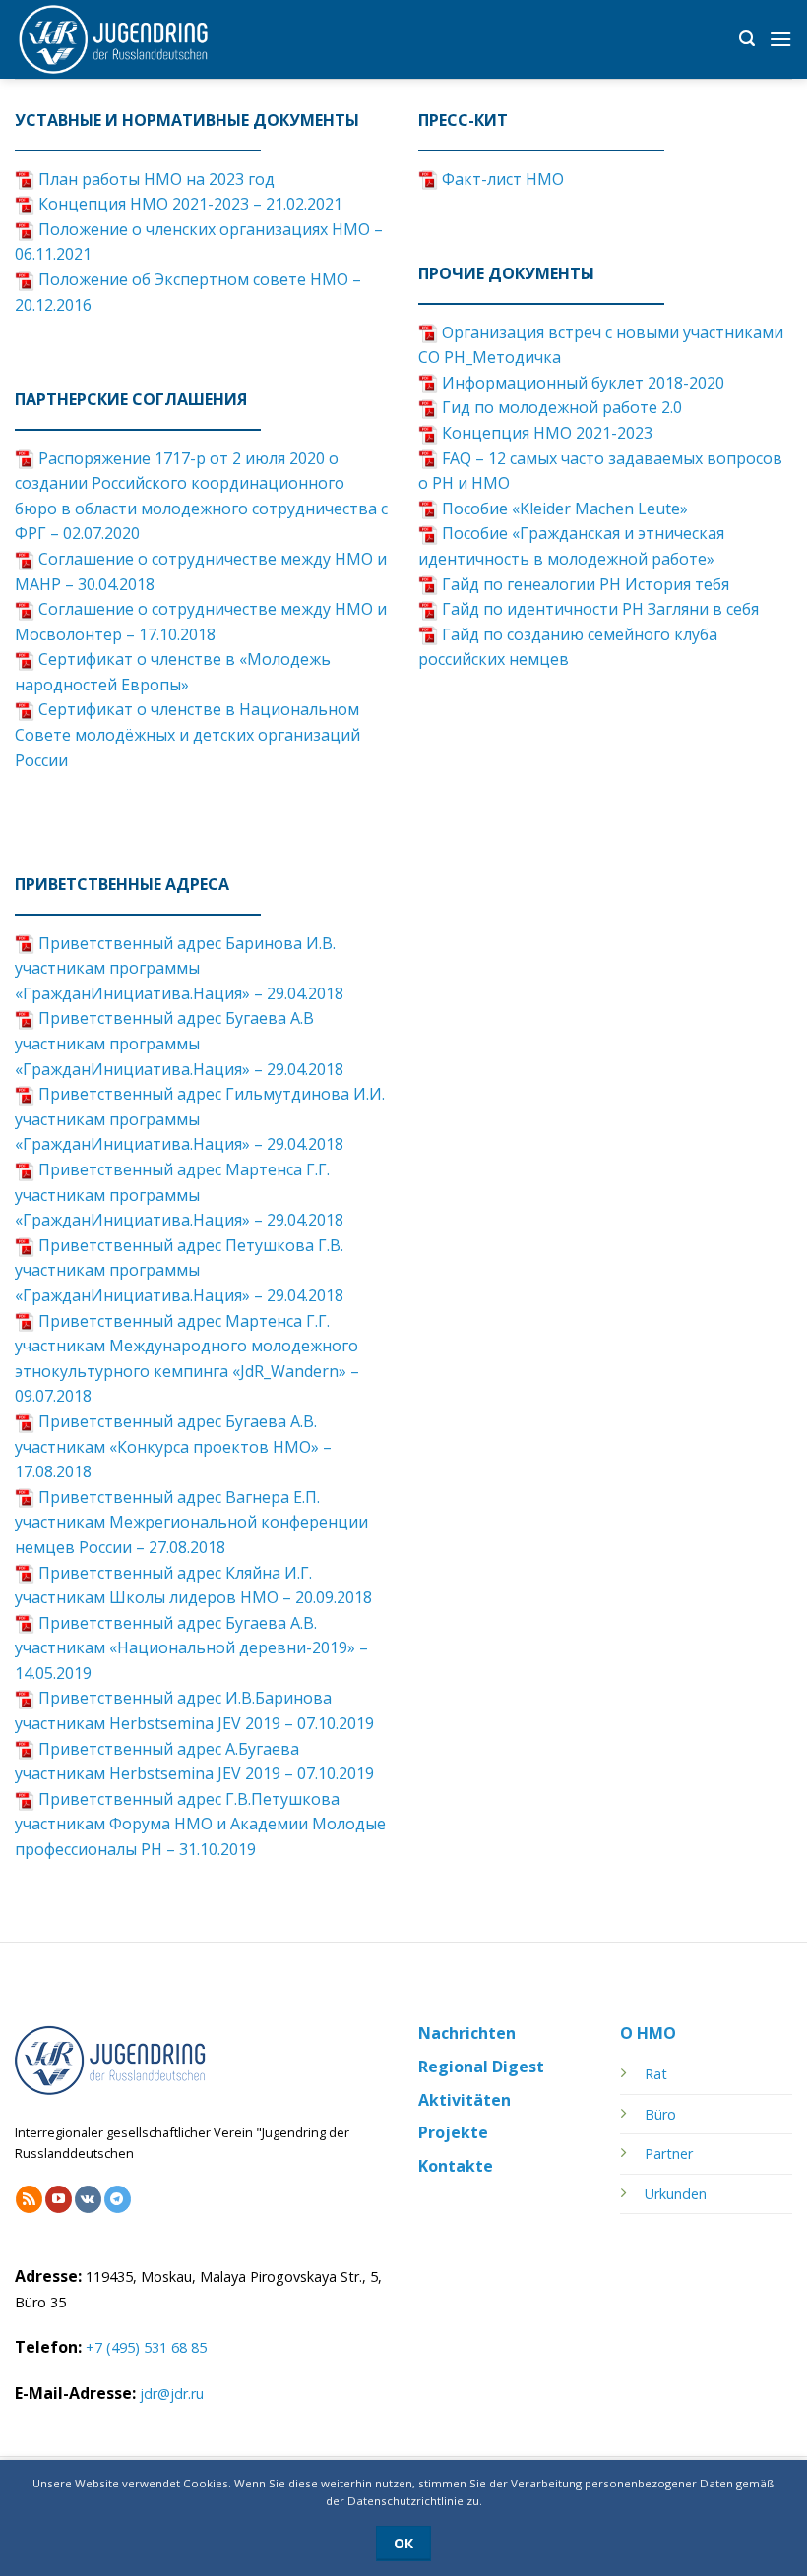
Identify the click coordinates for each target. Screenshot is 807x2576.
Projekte (453, 2132)
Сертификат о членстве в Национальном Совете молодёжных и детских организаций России (187, 734)
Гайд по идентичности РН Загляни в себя (598, 609)
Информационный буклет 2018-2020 (581, 383)
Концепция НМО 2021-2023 (545, 433)
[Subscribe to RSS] (29, 2199)
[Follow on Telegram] (118, 2199)
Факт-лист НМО (501, 179)
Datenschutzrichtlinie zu (413, 2501)
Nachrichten (467, 2033)
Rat (656, 2074)
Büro (660, 2114)
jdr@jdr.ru (172, 2394)
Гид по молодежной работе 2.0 (560, 407)
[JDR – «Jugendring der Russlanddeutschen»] (113, 39)
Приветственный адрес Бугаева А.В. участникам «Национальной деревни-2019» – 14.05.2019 (191, 1648)
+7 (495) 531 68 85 (146, 2347)
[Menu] (780, 39)
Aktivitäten (465, 2100)
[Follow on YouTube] (59, 2199)
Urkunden (676, 2194)
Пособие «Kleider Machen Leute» (563, 509)
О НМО (648, 2033)
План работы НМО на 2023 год (155, 179)
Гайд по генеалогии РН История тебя (584, 584)
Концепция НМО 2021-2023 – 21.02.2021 (188, 204)
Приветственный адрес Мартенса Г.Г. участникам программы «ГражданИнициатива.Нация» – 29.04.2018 (179, 1195)
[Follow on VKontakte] (88, 2199)
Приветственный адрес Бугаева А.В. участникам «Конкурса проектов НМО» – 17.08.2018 (173, 1446)
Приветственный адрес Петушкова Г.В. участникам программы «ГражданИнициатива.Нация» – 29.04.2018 (179, 1270)
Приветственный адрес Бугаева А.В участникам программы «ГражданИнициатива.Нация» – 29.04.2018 (179, 1043)
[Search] (747, 39)
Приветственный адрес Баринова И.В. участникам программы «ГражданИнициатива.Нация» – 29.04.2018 (179, 968)
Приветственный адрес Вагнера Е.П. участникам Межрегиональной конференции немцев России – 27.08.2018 (191, 1522)
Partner (669, 2154)
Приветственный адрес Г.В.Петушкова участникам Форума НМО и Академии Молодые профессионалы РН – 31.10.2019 (200, 1824)
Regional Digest (481, 2067)
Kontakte (456, 2166)
